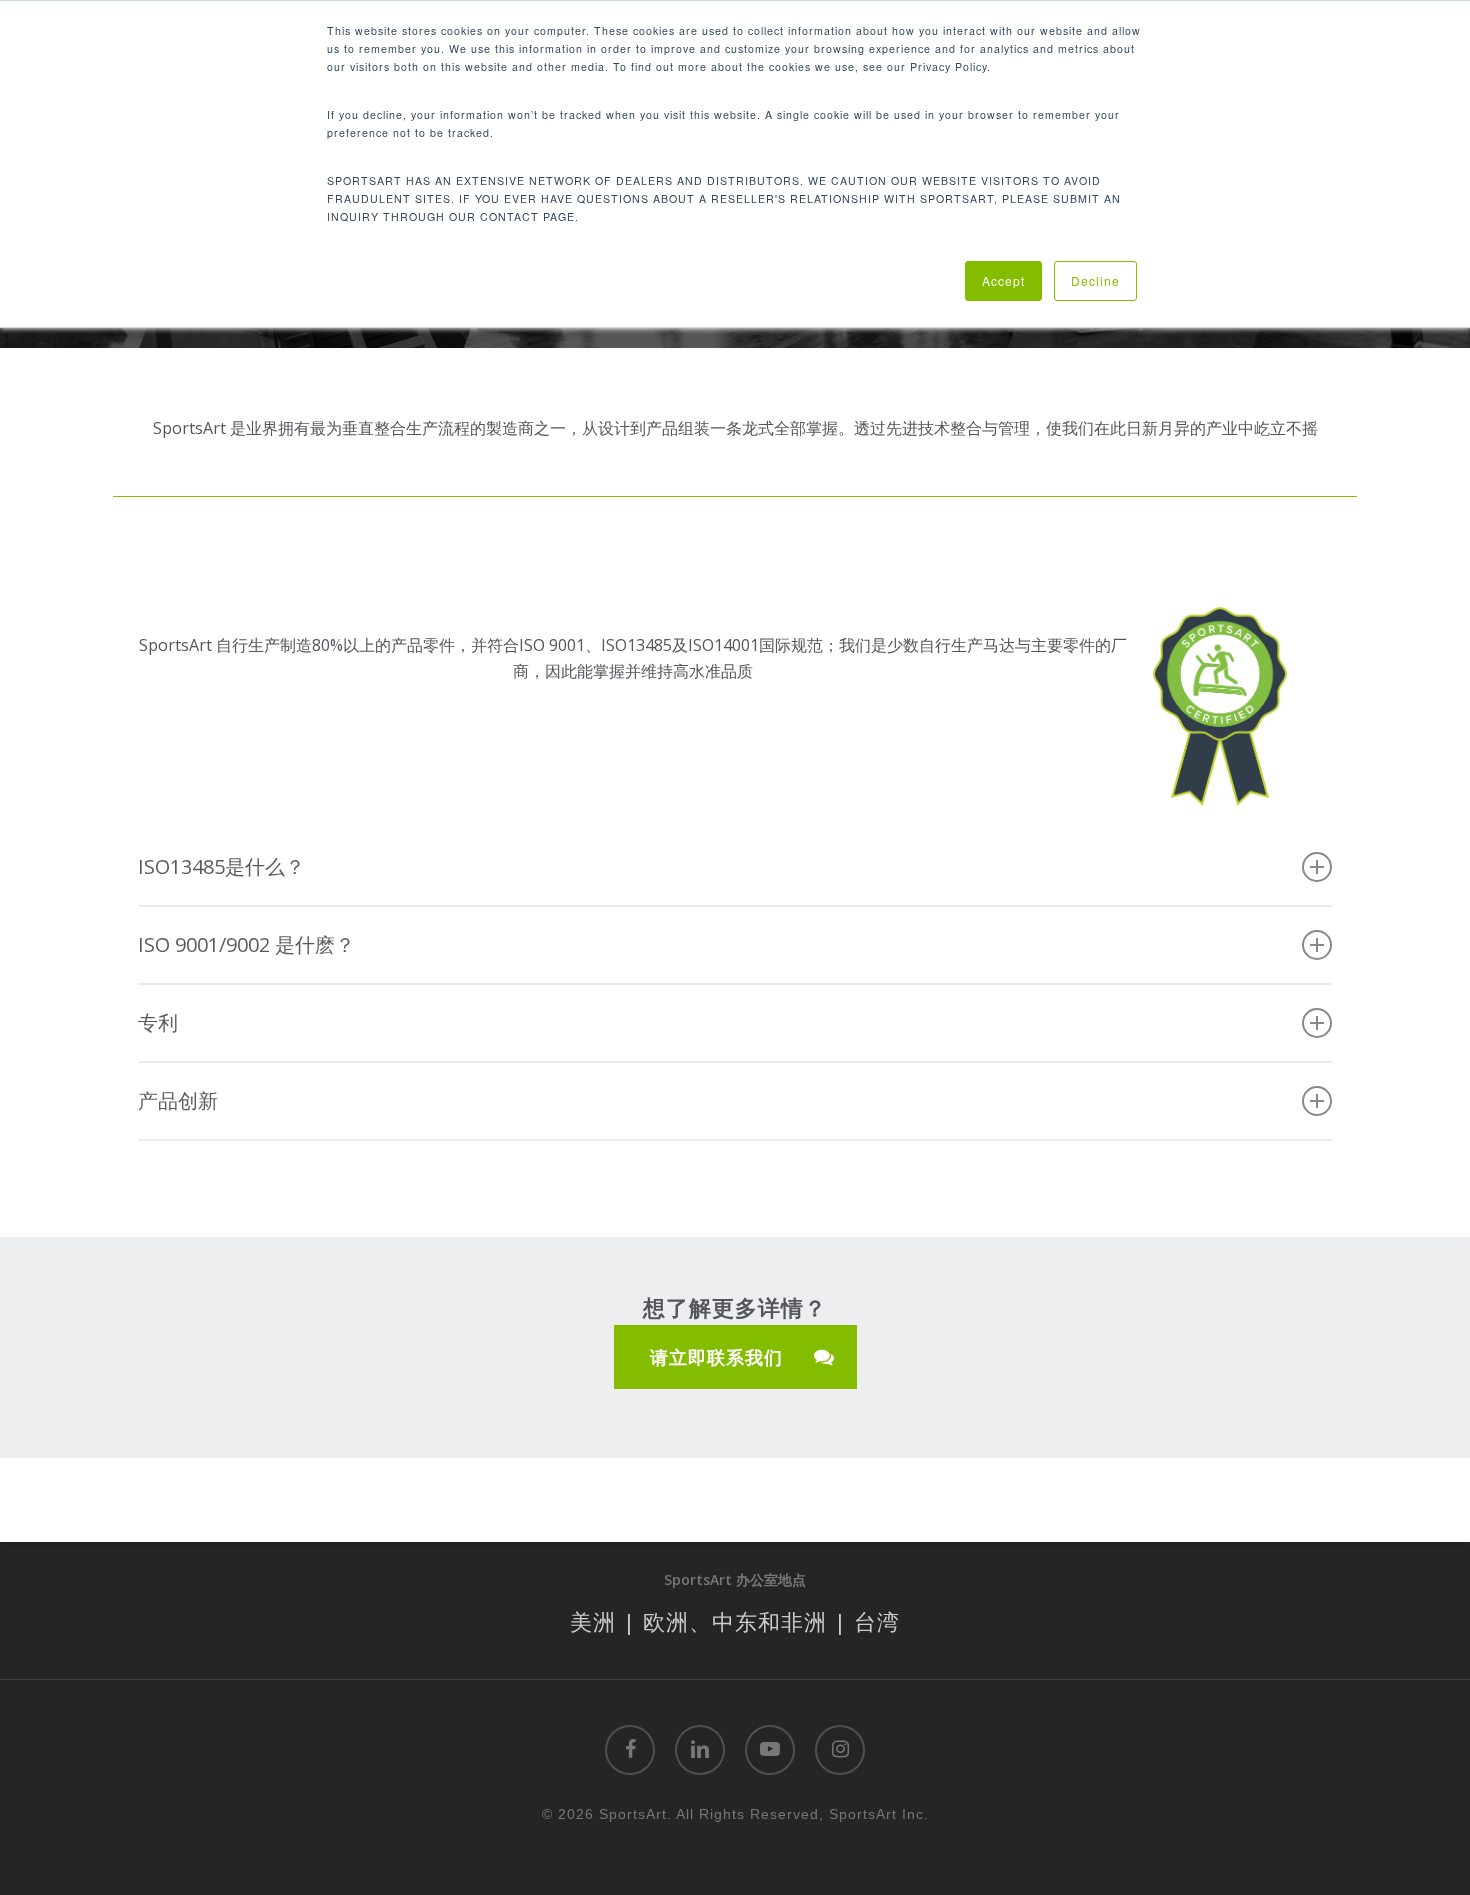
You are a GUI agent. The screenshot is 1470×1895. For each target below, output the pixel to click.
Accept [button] (1003, 280)
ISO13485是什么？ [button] (221, 866)
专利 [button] (158, 1022)
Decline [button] (1095, 280)
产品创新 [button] (178, 1100)
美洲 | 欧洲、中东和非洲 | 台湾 (735, 1621)
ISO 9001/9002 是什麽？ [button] (246, 944)
